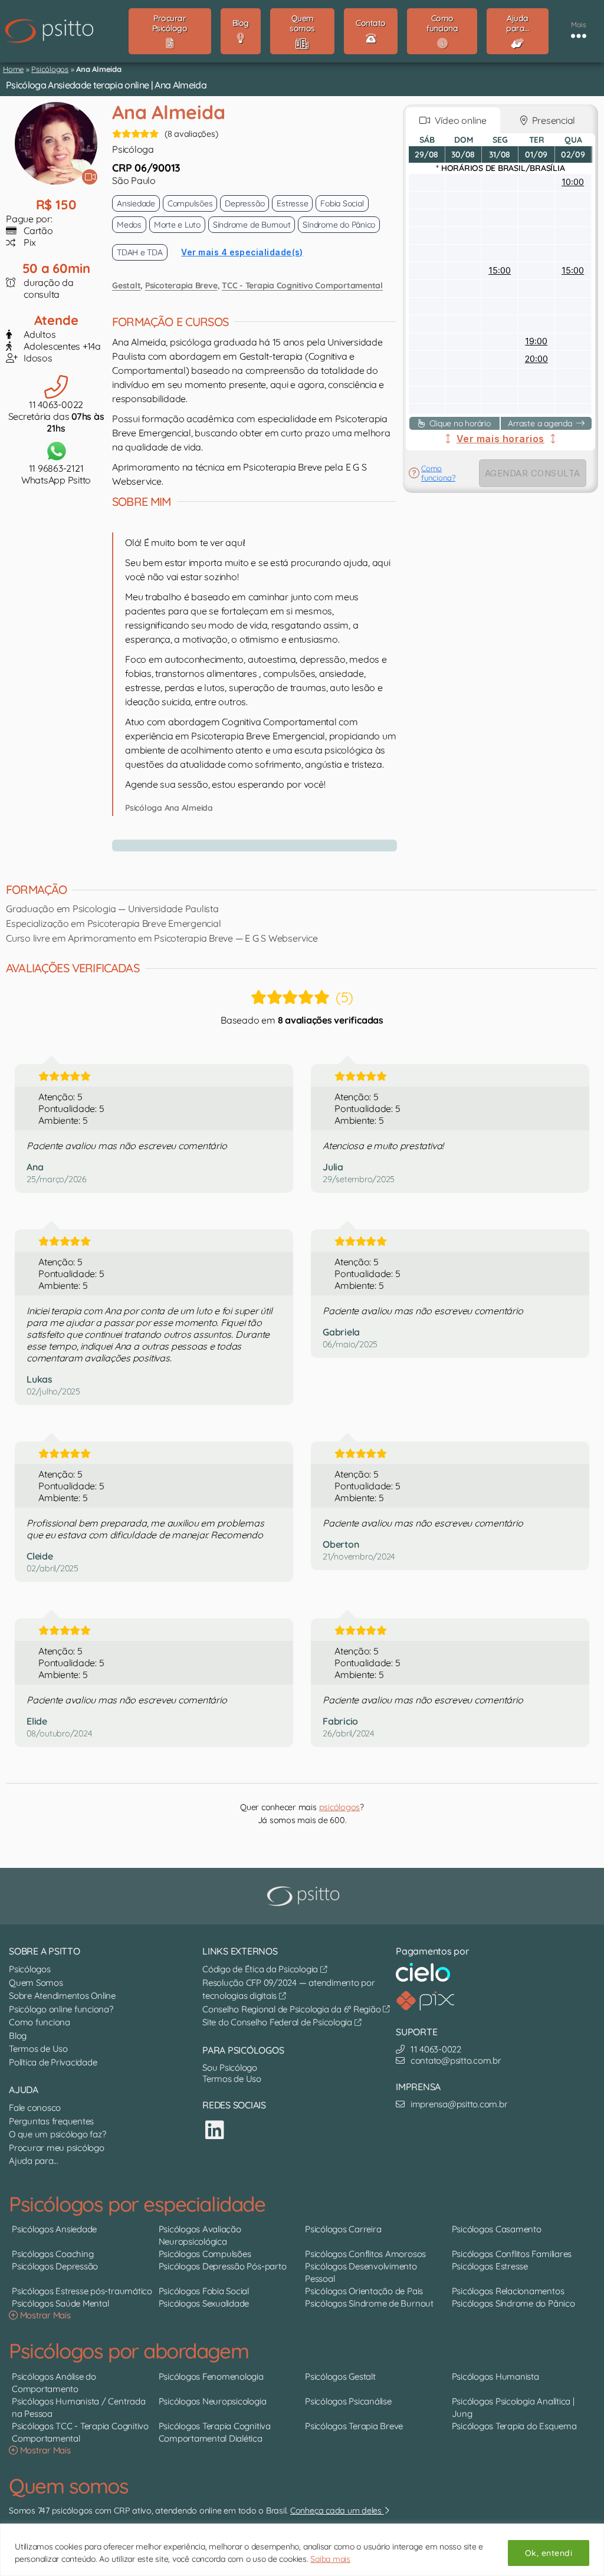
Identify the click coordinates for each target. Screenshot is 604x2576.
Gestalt (126, 285)
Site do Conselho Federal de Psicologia (278, 2022)
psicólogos (340, 1807)
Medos (129, 225)
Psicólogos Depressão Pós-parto (223, 2266)
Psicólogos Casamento (497, 2229)
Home (13, 69)
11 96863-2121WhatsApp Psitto (56, 474)
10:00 (573, 182)
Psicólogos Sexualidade (204, 2303)
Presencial (551, 120)
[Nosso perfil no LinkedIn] (215, 2130)
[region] (302, 2550)
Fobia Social (342, 203)
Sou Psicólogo (230, 2067)
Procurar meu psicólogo (57, 2148)
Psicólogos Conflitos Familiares (512, 2254)
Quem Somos (36, 1983)
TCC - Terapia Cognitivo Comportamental (302, 285)
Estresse (292, 203)
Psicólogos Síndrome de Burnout (369, 2303)
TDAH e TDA (140, 252)
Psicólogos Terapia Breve (354, 2426)
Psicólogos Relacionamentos (508, 2291)
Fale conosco (35, 2108)
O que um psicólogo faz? (57, 2134)
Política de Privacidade (53, 2062)
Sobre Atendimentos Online (62, 1996)
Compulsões (190, 203)
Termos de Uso (38, 2049)
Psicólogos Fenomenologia (211, 2376)
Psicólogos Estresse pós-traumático (82, 2291)
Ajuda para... (34, 2161)
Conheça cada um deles (337, 2511)
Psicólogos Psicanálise (348, 2401)
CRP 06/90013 (146, 168)
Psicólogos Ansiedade (54, 2229)
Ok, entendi (549, 2553)
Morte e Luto (177, 225)
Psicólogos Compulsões (205, 2254)
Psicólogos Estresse (490, 2266)
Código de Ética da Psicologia (261, 1969)
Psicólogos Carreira (343, 2229)
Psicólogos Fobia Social (204, 2291)
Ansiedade (136, 203)
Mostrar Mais (44, 2315)
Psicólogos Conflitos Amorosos (365, 2254)
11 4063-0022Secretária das (56, 416)
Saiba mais (330, 2559)
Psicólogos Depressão (55, 2266)
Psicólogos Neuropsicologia (213, 2401)
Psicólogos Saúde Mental (60, 2303)
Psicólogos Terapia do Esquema (514, 2426)
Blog (18, 2036)
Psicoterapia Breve (181, 285)
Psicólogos (50, 69)
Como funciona (40, 2022)
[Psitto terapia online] (305, 1896)
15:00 (500, 270)
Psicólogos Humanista (495, 2376)
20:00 (536, 359)
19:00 (536, 341)
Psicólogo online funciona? (61, 2009)
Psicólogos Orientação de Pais (364, 2291)
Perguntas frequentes (51, 2121)
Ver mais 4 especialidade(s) (242, 252)
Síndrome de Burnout (252, 225)
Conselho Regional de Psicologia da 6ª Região (293, 2009)
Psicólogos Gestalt (340, 2376)
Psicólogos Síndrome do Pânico (513, 2303)
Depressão (244, 203)
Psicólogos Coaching (52, 2254)
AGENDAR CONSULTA (533, 473)
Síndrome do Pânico (339, 225)
